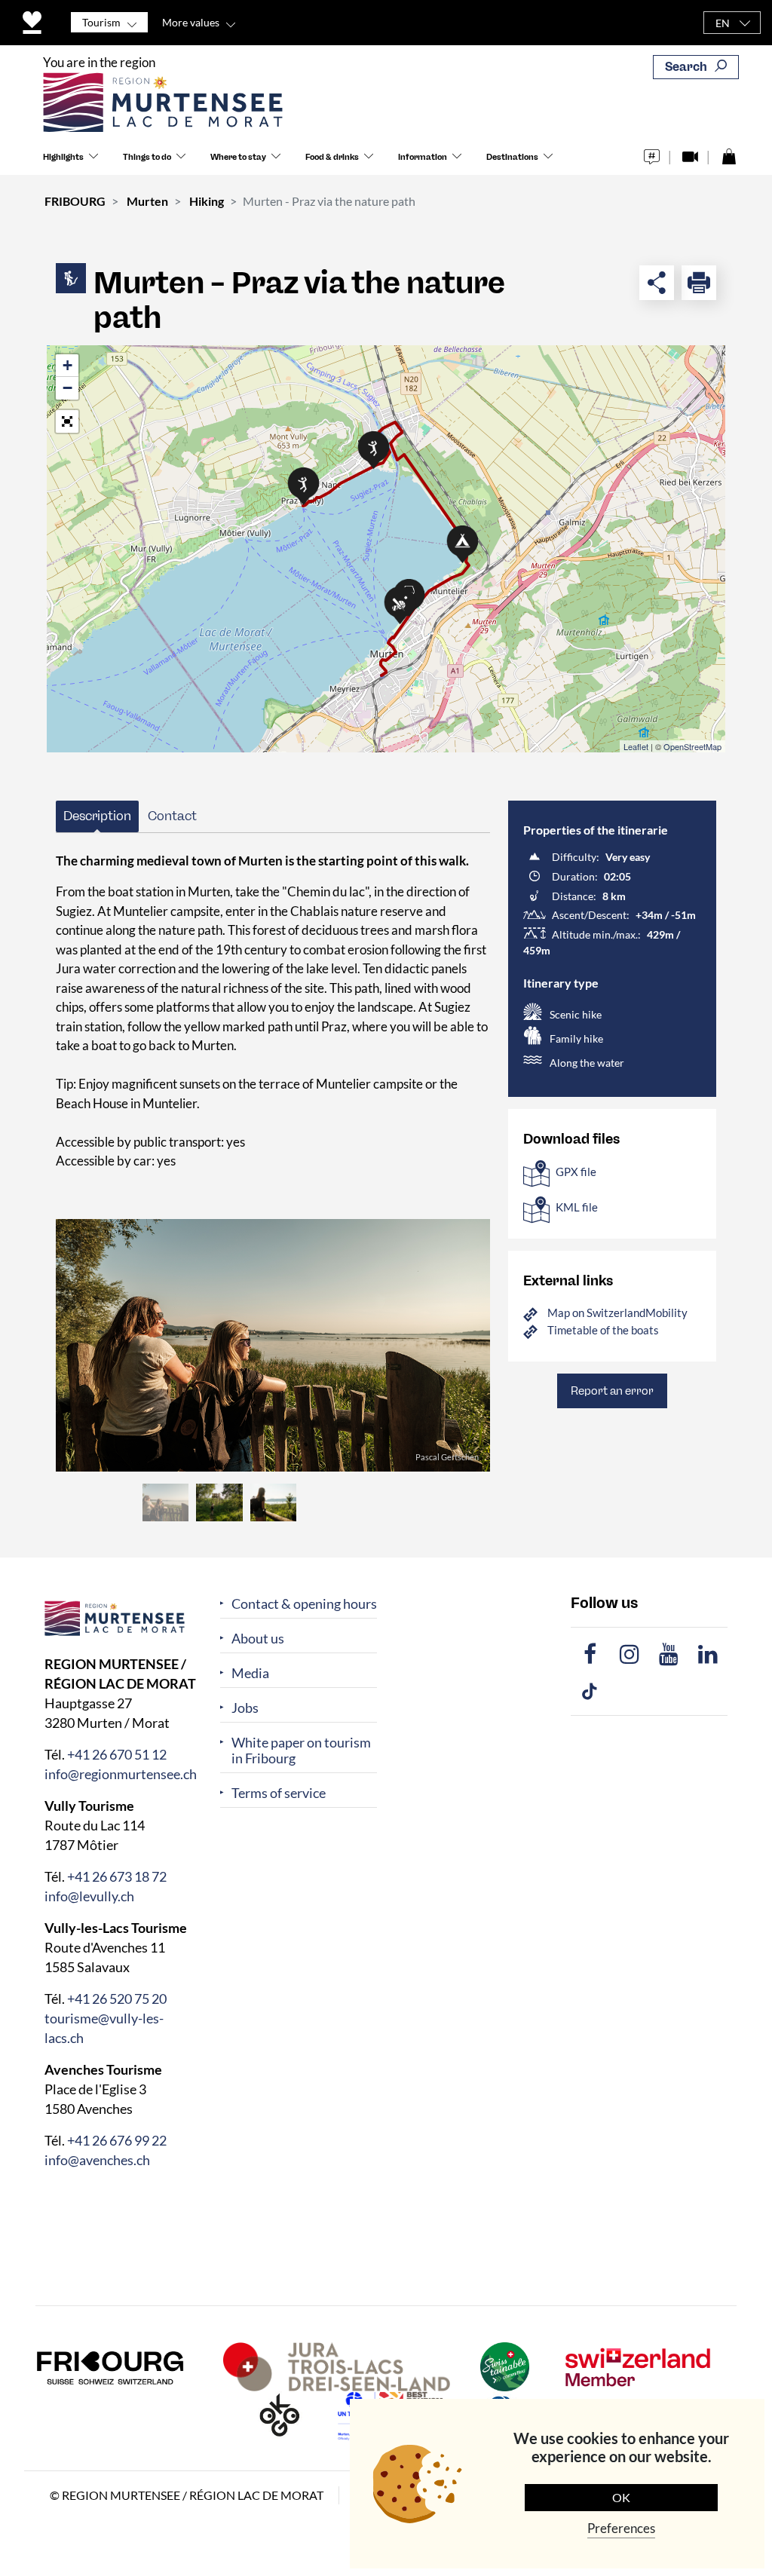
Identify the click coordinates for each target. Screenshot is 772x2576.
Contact (172, 816)
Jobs (245, 1708)
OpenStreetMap (692, 746)
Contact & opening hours (304, 1604)
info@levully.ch (89, 1895)
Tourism (101, 22)
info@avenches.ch (97, 2159)
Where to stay (238, 157)
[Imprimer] (699, 283)
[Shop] (729, 153)
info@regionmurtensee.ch (121, 1773)
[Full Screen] (67, 421)
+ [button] (67, 365)
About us (258, 1639)
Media (250, 1673)
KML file (577, 1207)
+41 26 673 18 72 (117, 1876)
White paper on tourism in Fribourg (301, 1751)
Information (423, 157)
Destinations (512, 157)
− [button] (67, 388)
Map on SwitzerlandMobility (617, 1313)
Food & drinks (332, 157)
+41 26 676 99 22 (117, 2140)
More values (191, 22)
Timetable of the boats (603, 1330)
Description (97, 816)
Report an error (612, 1391)
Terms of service (279, 1793)
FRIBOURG (75, 201)
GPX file (576, 1172)
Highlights (63, 157)
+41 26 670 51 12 (117, 1754)
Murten (147, 201)
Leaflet (636, 746)
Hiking (207, 201)
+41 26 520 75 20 (117, 1998)
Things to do (147, 157)
